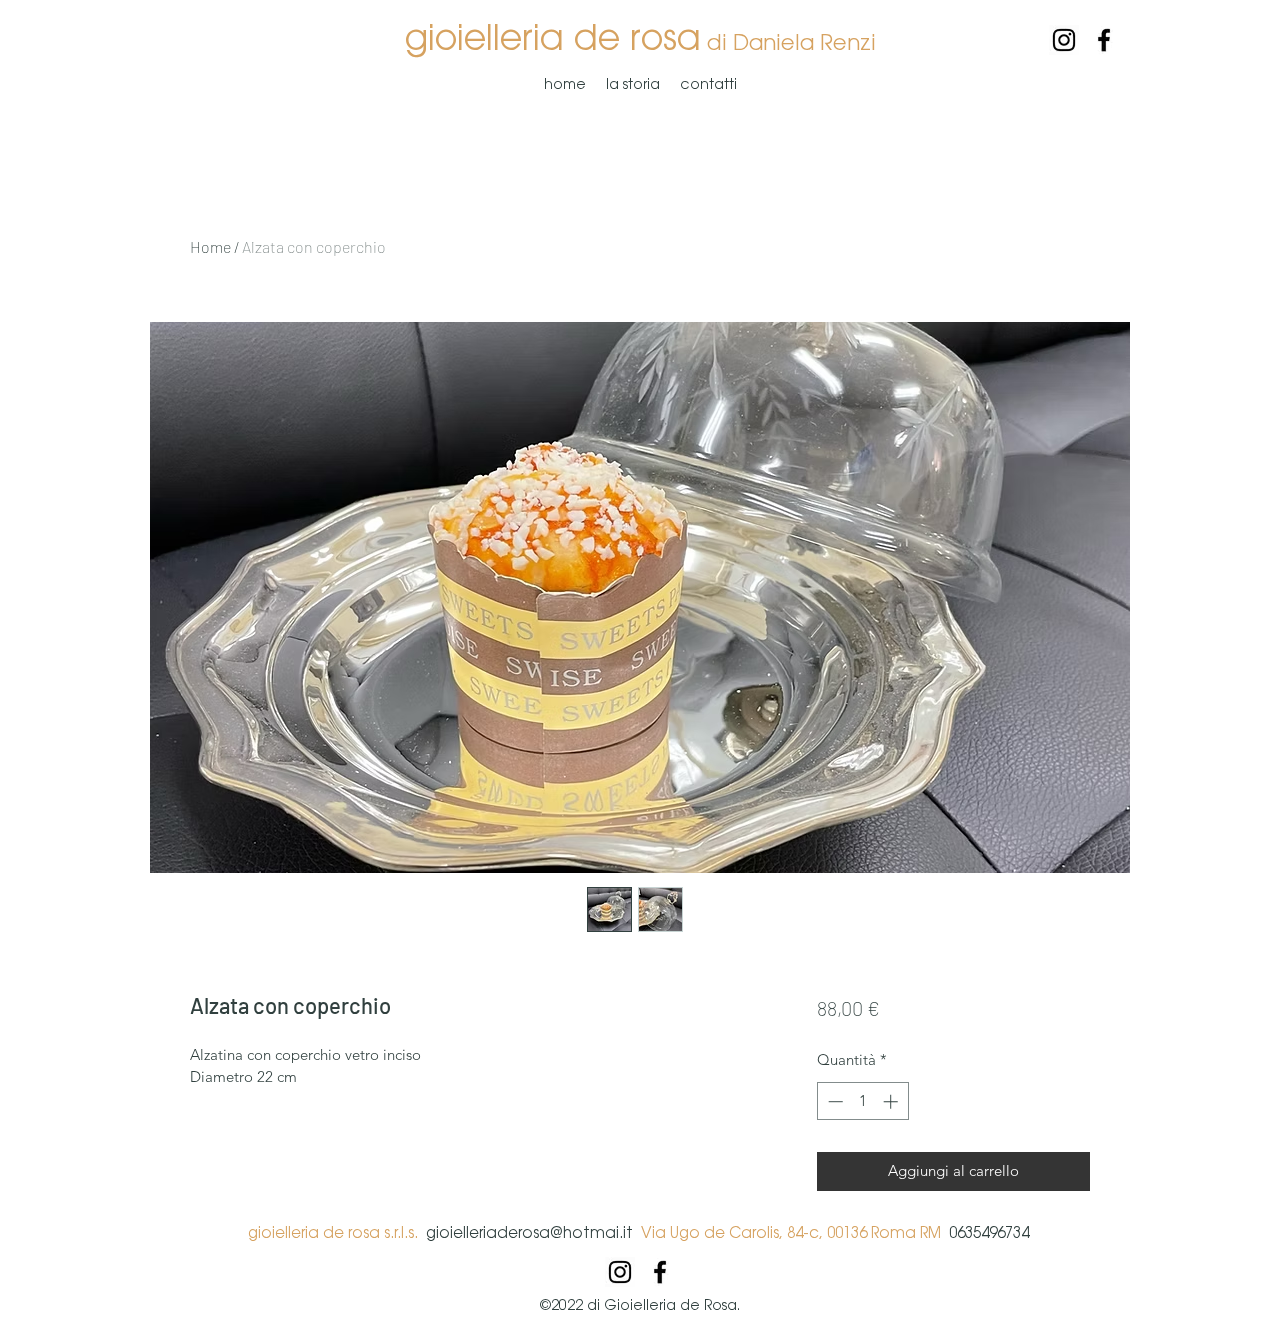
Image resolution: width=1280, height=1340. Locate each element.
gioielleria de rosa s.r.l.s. (337, 1232)
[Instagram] (1064, 40)
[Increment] (892, 1101)
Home (210, 246)
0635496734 (987, 1232)
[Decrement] (833, 1101)
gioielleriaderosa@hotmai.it (533, 1232)
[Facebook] (1104, 40)
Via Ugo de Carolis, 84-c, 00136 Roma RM (791, 1232)
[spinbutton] (862, 1101)
